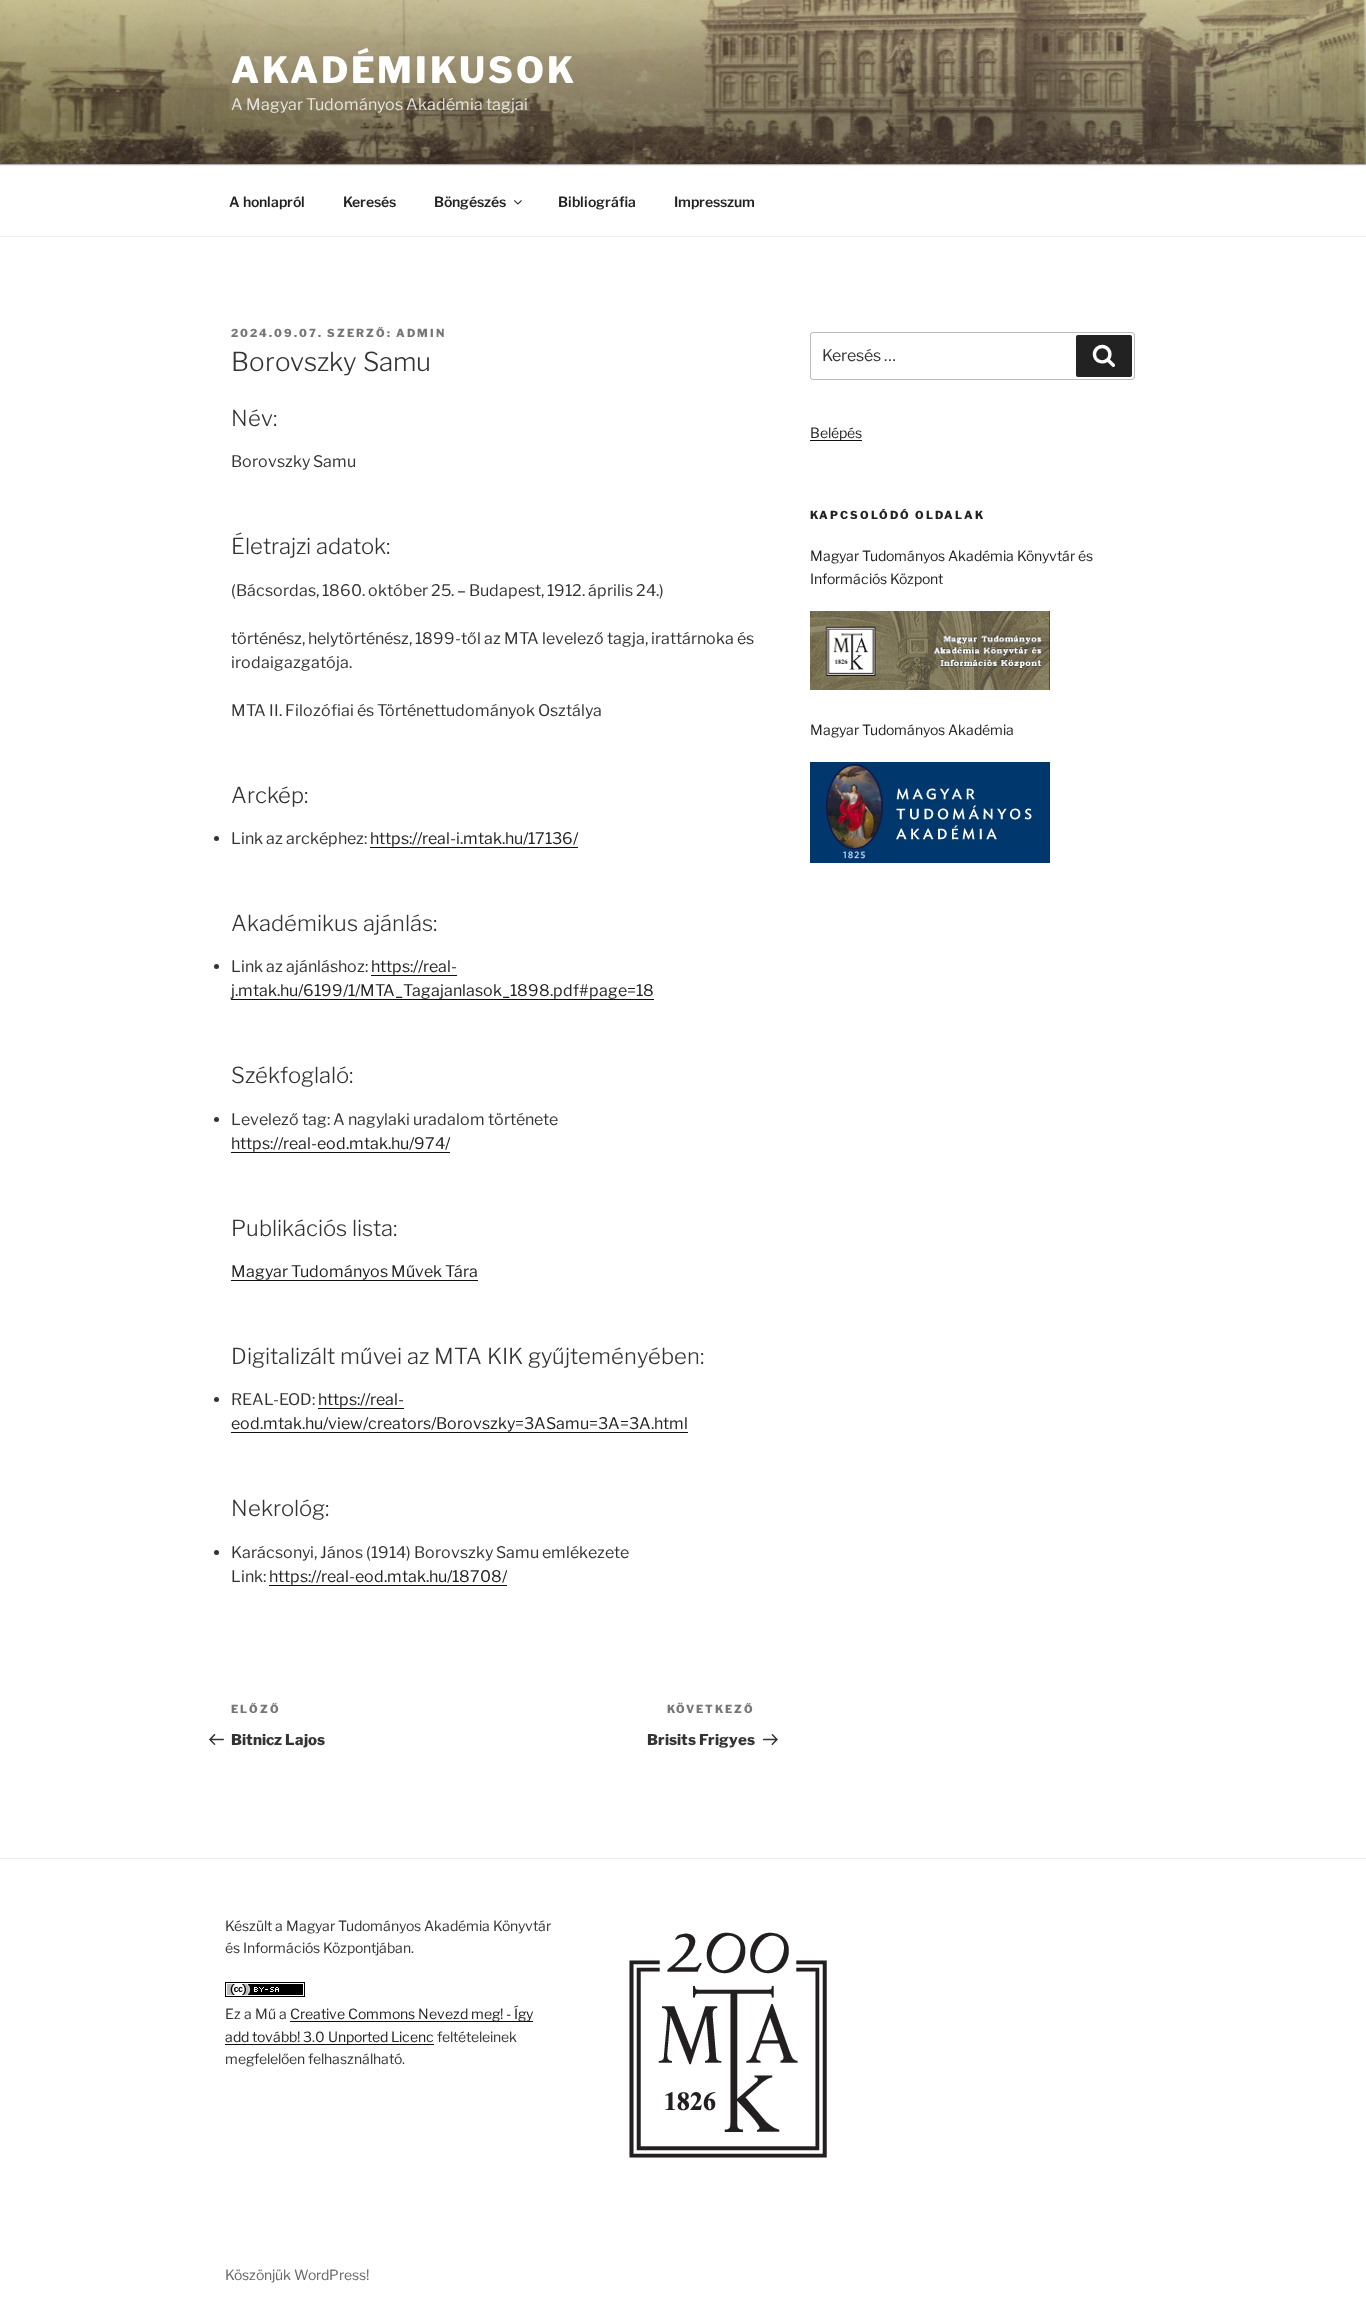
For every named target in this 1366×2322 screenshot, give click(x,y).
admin (421, 333)
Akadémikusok (404, 70)
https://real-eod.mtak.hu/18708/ (388, 1576)
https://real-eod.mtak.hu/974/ (340, 1143)
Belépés (836, 432)
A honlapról (267, 201)
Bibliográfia (597, 201)
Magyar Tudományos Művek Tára (354, 1271)
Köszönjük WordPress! (297, 2274)
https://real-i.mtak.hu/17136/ (474, 838)
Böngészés (470, 201)
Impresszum (714, 201)
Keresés (369, 201)
